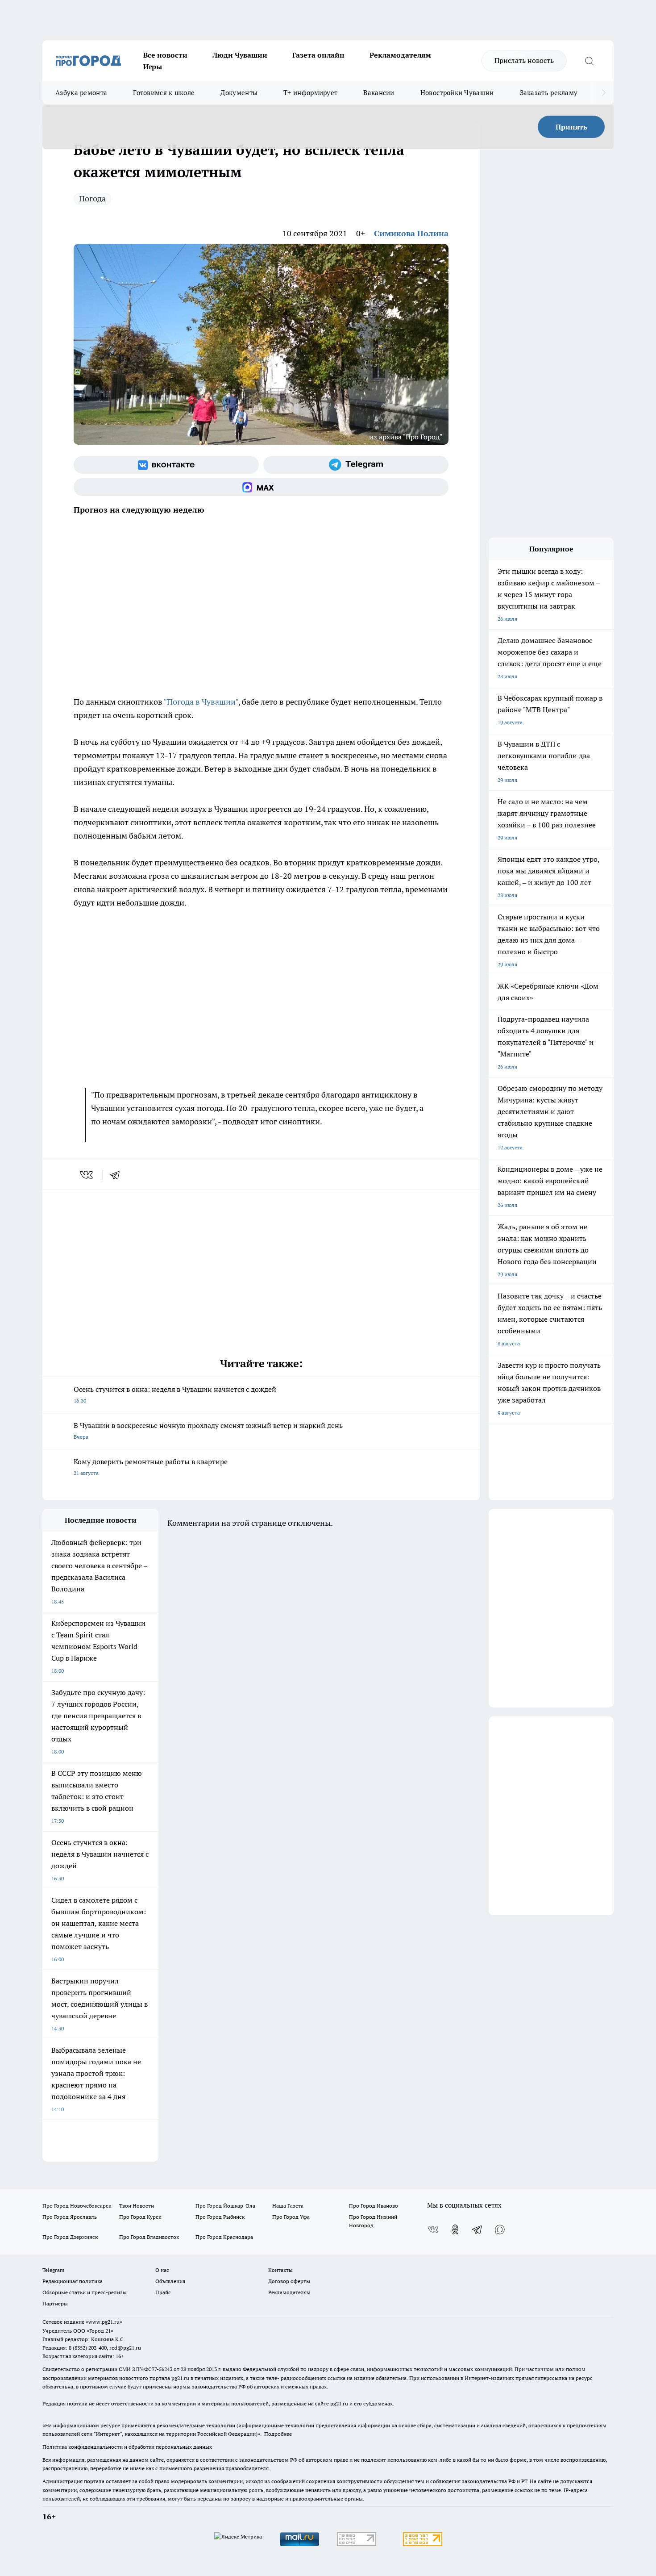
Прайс (163, 2292)
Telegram (53, 2270)
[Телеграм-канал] (356, 465)
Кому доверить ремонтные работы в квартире (151, 1467)
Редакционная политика (73, 2281)
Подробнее (278, 2434)
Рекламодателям (400, 55)
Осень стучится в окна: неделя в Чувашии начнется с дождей (175, 1394)
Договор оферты (289, 2281)
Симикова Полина (411, 233)
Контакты (280, 2270)
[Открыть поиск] (589, 61)
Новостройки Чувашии (457, 93)
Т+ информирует (310, 93)
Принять (571, 127)
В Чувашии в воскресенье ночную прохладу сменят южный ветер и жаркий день (208, 1430)
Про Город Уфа (291, 2217)
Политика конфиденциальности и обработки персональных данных (127, 2447)
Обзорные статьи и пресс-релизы (85, 2292)
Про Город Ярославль (70, 2217)
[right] (604, 93)
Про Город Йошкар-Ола (225, 2206)
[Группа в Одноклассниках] (455, 2229)
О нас (162, 2270)
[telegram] (118, 1175)
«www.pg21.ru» (104, 2322)
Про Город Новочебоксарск (77, 2206)
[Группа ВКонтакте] (166, 465)
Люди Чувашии (240, 55)
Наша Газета (288, 2206)
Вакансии (379, 93)
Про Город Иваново (374, 2206)
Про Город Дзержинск (70, 2237)
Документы (239, 93)
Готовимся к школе (164, 93)
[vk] (87, 1175)
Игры (153, 67)
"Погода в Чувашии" (201, 702)
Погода (92, 198)
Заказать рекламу (549, 93)
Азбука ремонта (81, 93)
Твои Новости (137, 2206)
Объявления (170, 2281)
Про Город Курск (140, 2217)
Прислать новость (524, 60)
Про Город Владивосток (149, 2237)
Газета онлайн (318, 55)
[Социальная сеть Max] (261, 487)
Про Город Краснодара (224, 2237)
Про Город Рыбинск (220, 2217)
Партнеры (55, 2303)
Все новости (165, 55)
